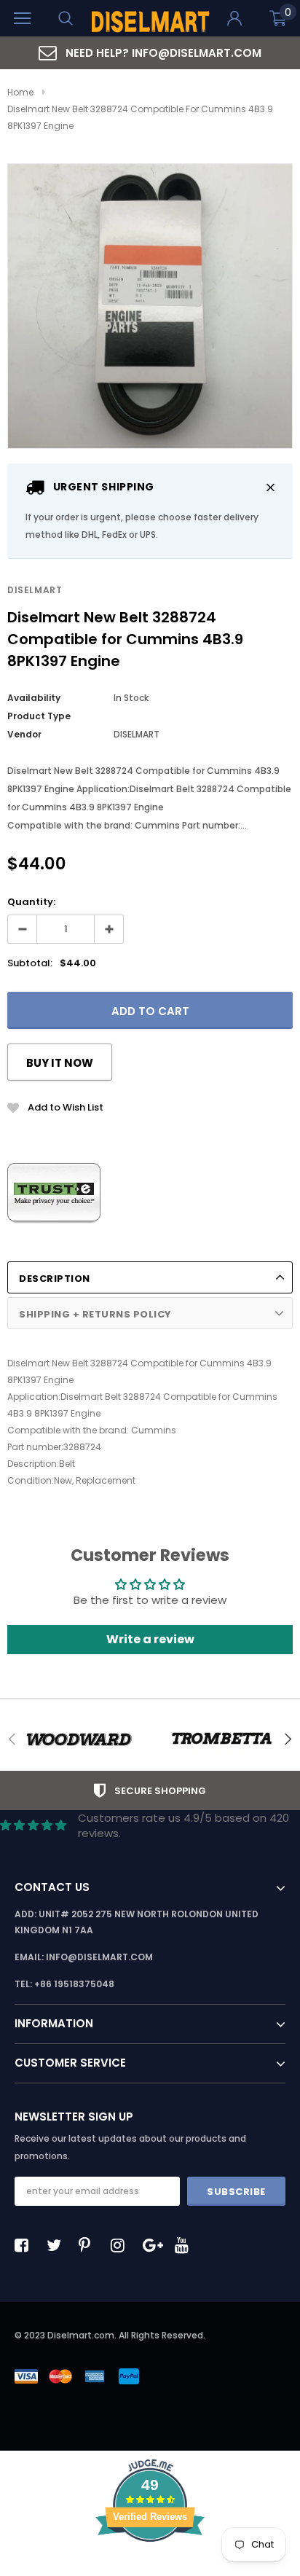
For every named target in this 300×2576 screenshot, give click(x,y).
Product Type (39, 716)
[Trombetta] (221, 1739)
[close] (271, 487)
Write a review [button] (150, 1639)
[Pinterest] (90, 2245)
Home (20, 92)
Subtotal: (30, 963)
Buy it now (60, 1063)
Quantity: (31, 902)
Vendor (24, 734)
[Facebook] (25, 2245)
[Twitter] (58, 2245)
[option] (150, 53)
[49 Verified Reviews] (150, 2568)
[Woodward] (79, 1739)
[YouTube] (186, 2245)
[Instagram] (122, 2245)
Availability (34, 698)
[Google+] (154, 2245)
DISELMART (35, 590)
